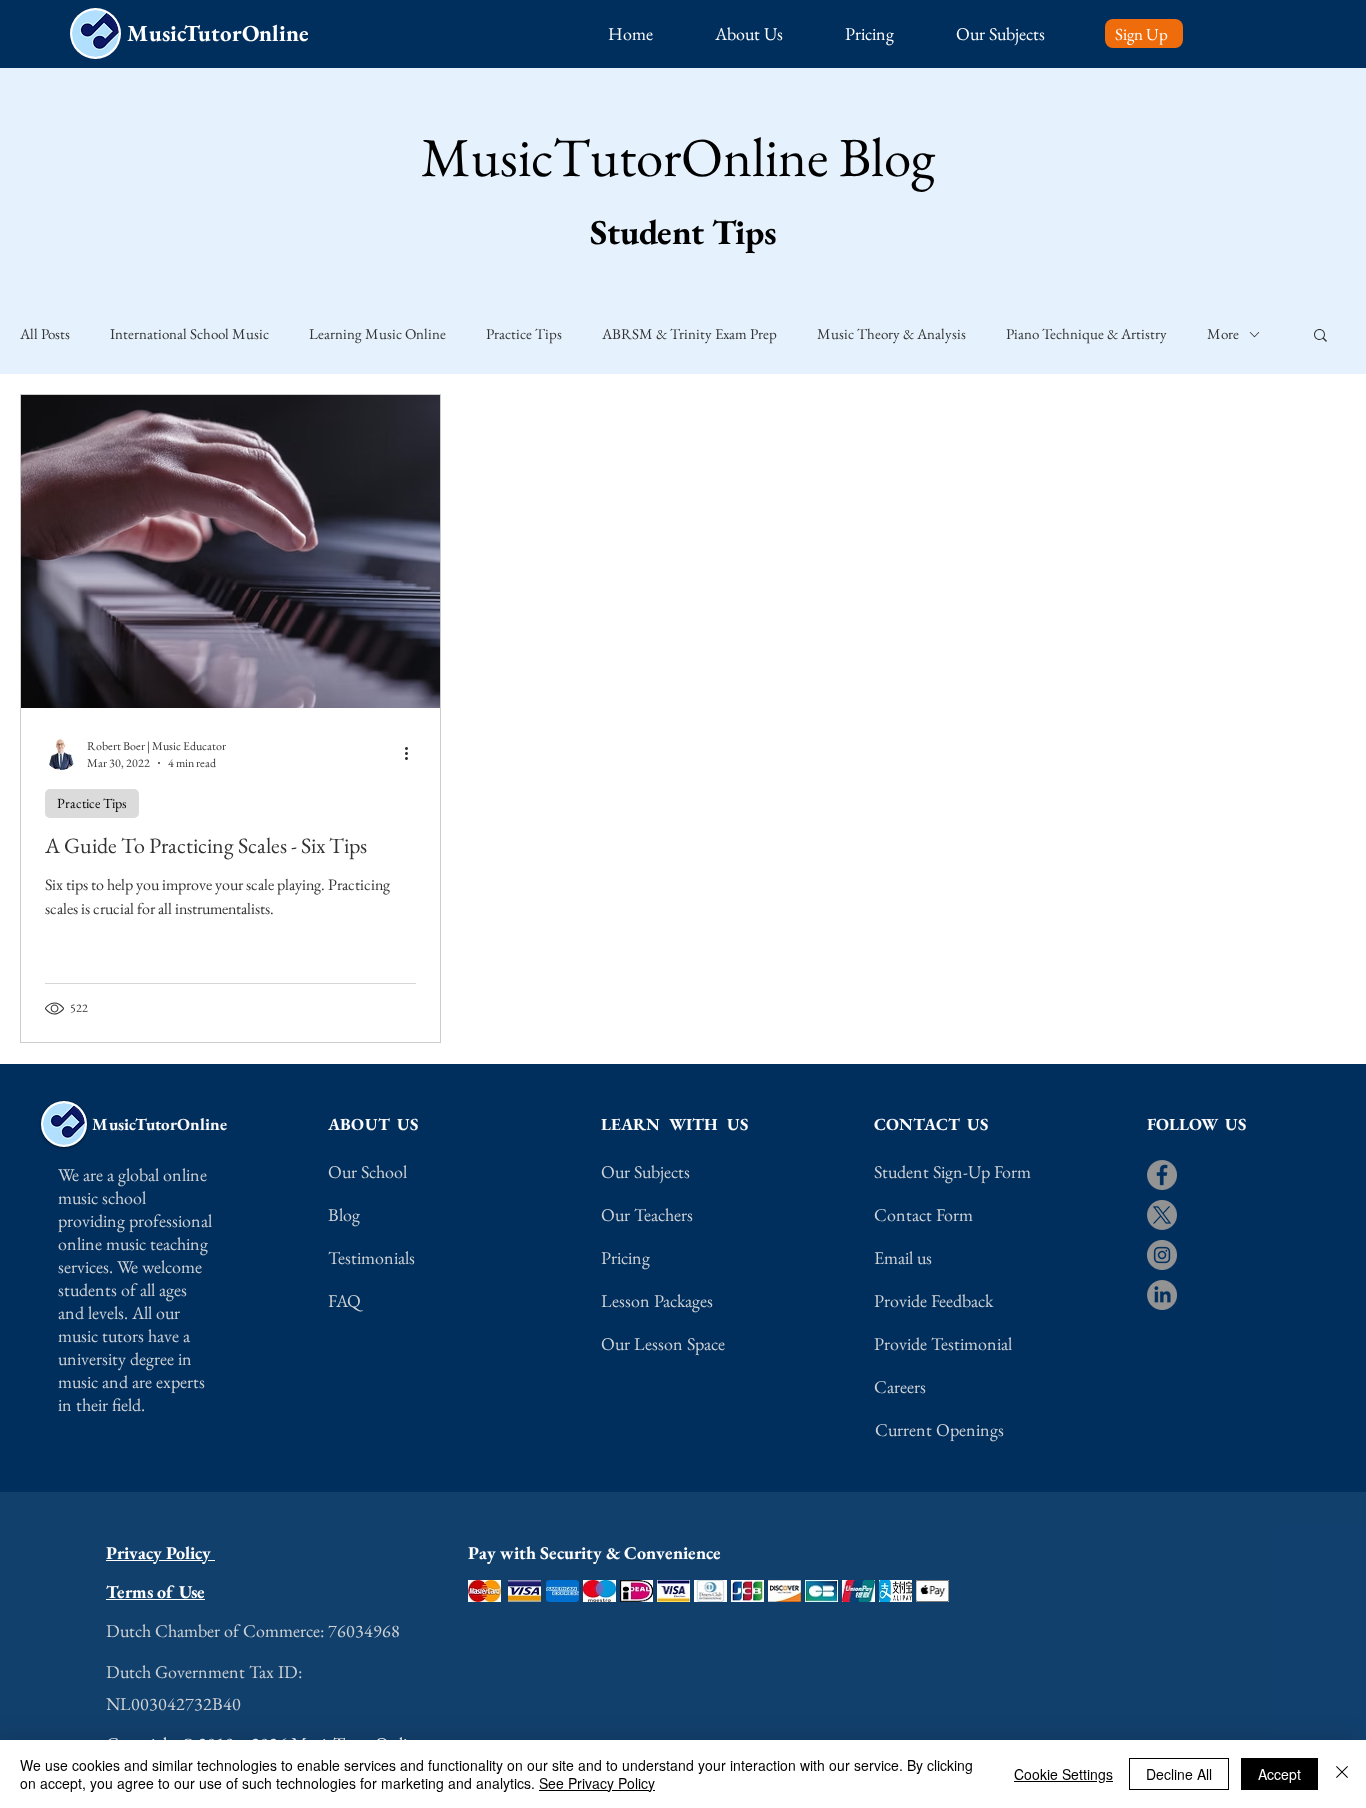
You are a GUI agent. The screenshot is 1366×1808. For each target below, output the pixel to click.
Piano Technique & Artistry (1086, 334)
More (1223, 334)
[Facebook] (1162, 1175)
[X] (1162, 1215)
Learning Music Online (377, 334)
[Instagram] (1162, 1255)
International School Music (189, 334)
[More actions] (413, 754)
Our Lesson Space (663, 1343)
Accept (1279, 1774)
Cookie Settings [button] (1063, 1774)
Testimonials (371, 1257)
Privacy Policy (160, 1552)
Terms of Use (155, 1591)
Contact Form (923, 1214)
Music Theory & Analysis (891, 334)
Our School (367, 1171)
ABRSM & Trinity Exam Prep (689, 334)
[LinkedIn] (1162, 1295)
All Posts (45, 334)
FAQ (344, 1300)
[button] (770, 33)
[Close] (1342, 1774)
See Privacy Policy (597, 1783)
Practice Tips (524, 334)
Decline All (1179, 1774)
